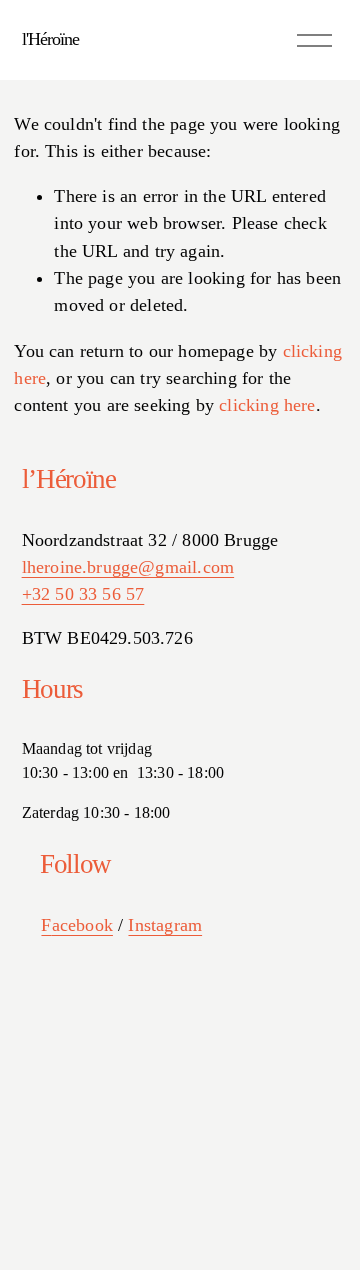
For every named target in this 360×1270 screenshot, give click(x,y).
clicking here (267, 405)
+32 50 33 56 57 (83, 594)
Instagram (165, 925)
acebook (82, 925)
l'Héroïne (51, 39)
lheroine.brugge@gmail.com (128, 567)
